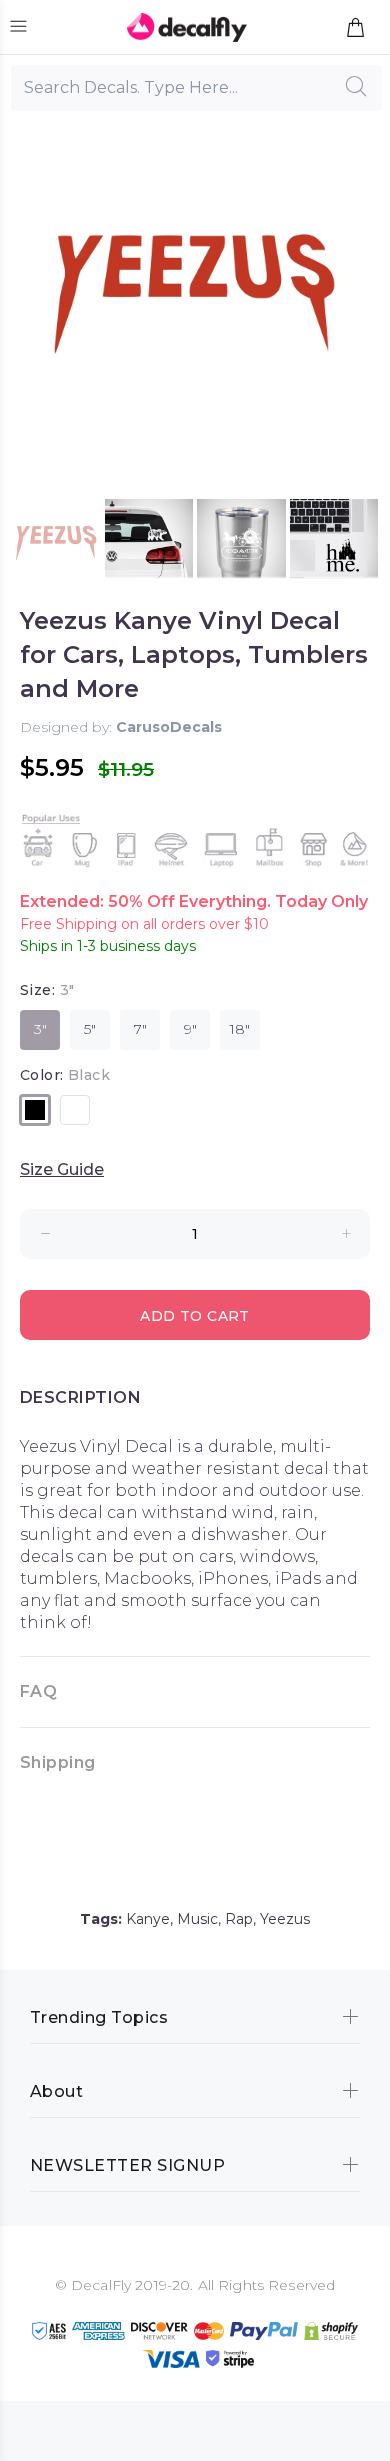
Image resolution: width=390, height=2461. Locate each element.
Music (197, 1919)
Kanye (148, 1919)
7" (140, 1029)
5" (90, 1029)
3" (40, 1029)
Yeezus (285, 1919)
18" (240, 1029)
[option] (56, 543)
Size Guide (62, 1169)
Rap (239, 1919)
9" (190, 1029)
